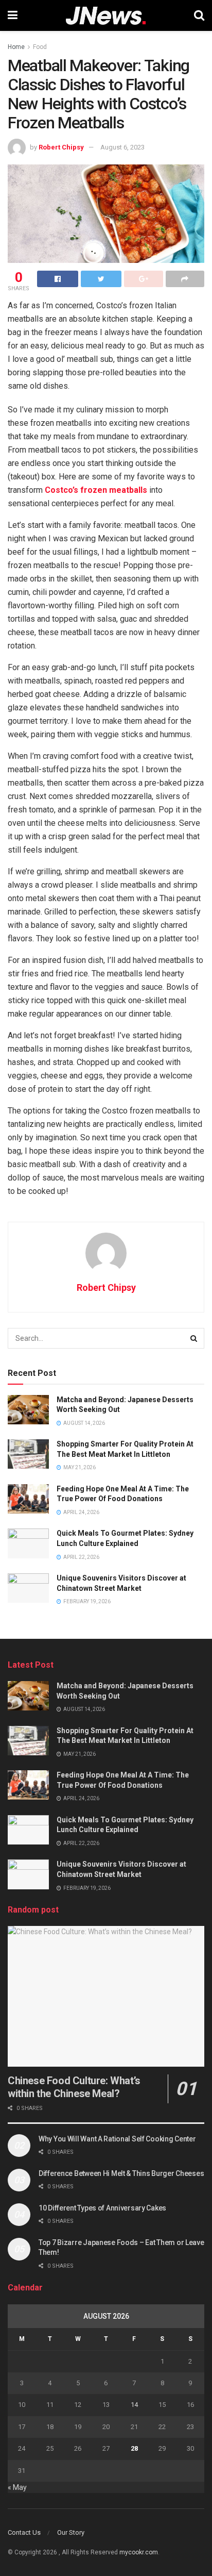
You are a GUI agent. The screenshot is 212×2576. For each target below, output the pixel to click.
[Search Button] (194, 1338)
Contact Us (24, 2532)
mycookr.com (139, 2552)
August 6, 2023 (122, 147)
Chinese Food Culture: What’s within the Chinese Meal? (74, 2087)
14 (134, 2405)
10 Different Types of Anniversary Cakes (102, 2208)
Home (16, 47)
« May (17, 2487)
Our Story (71, 2532)
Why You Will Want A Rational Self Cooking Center (117, 2139)
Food (40, 47)
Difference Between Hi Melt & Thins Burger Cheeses (121, 2173)
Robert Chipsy (61, 147)
